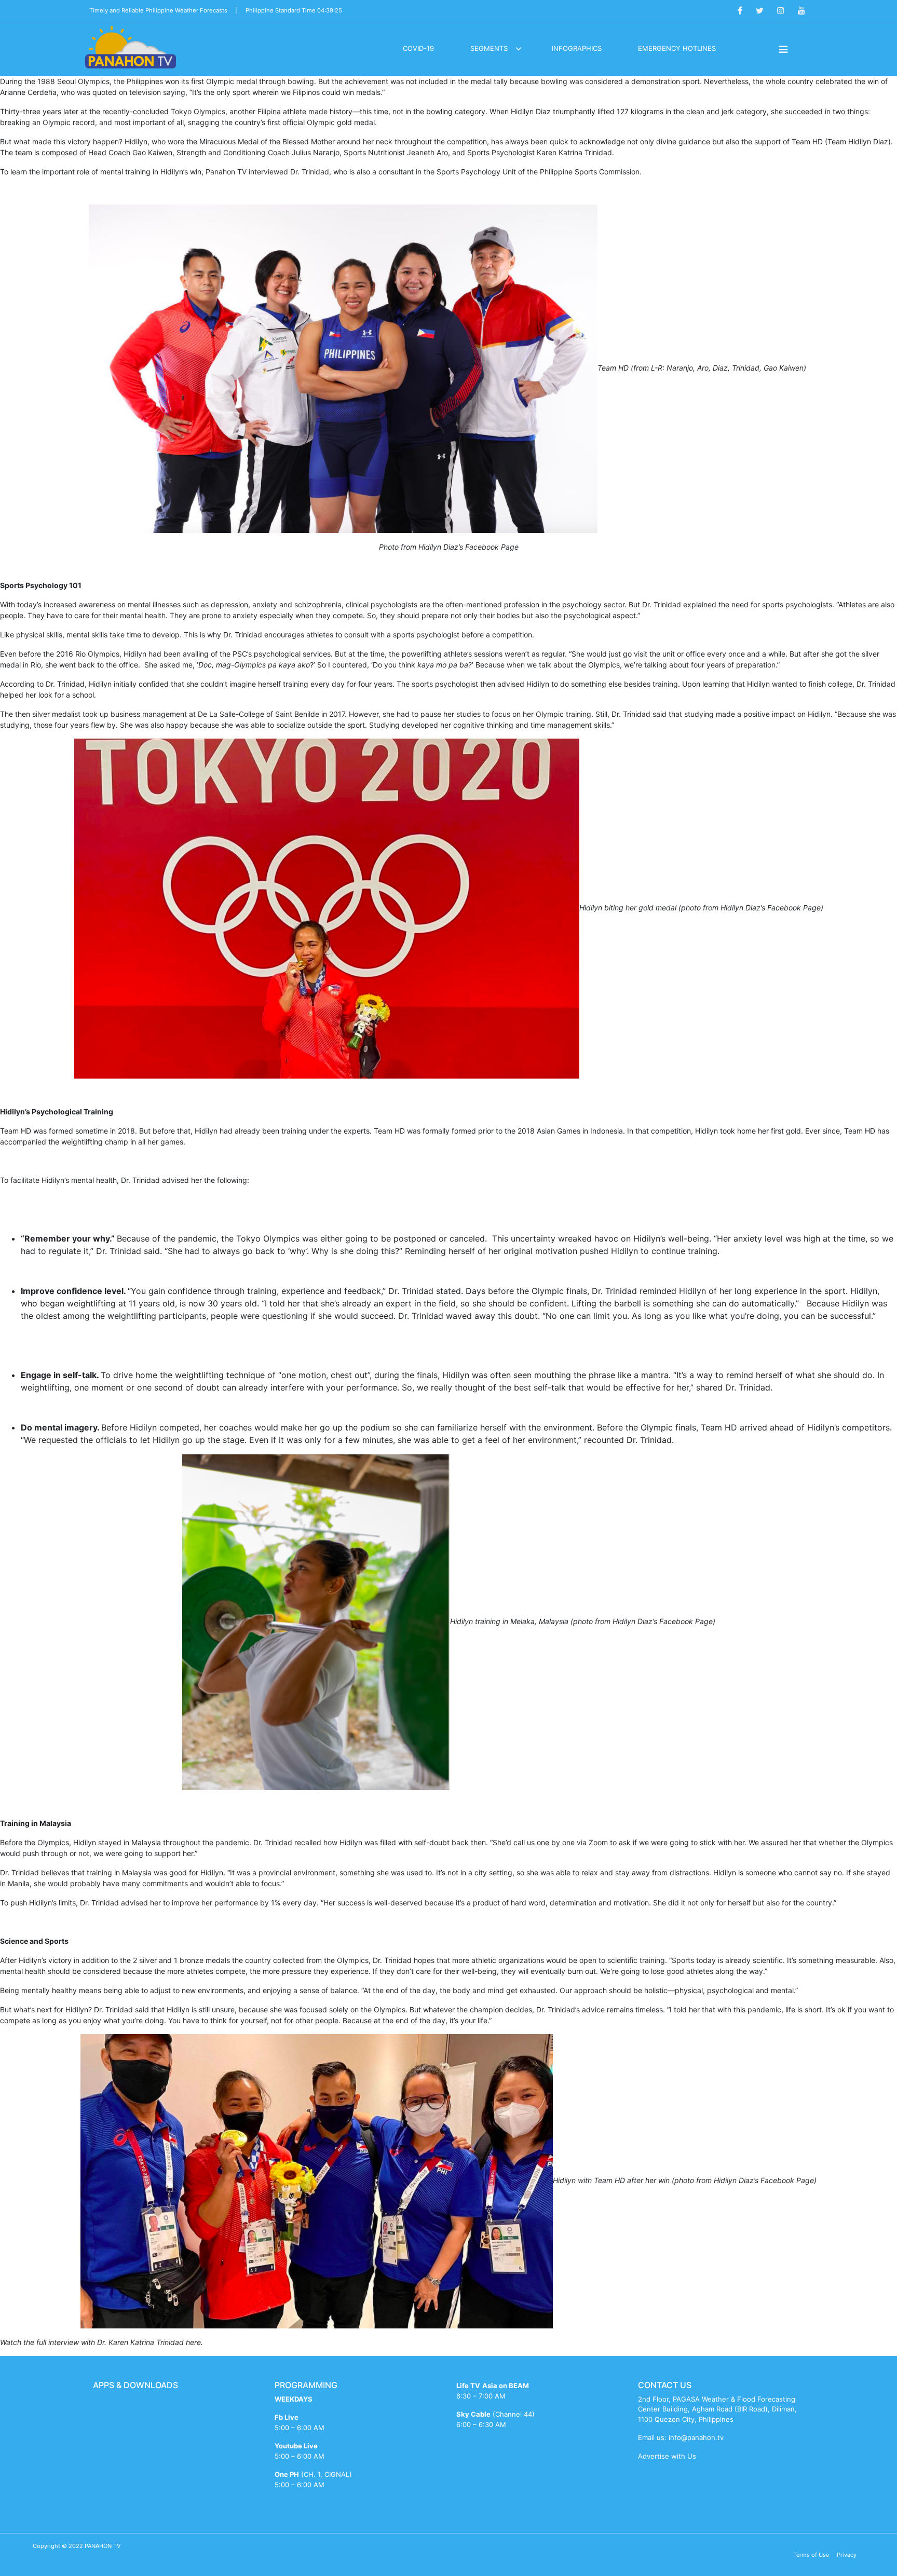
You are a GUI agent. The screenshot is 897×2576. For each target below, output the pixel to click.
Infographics (577, 48)
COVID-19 (418, 48)
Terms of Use (811, 2555)
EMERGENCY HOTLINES (677, 48)
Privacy (847, 2555)
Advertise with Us (667, 2456)
